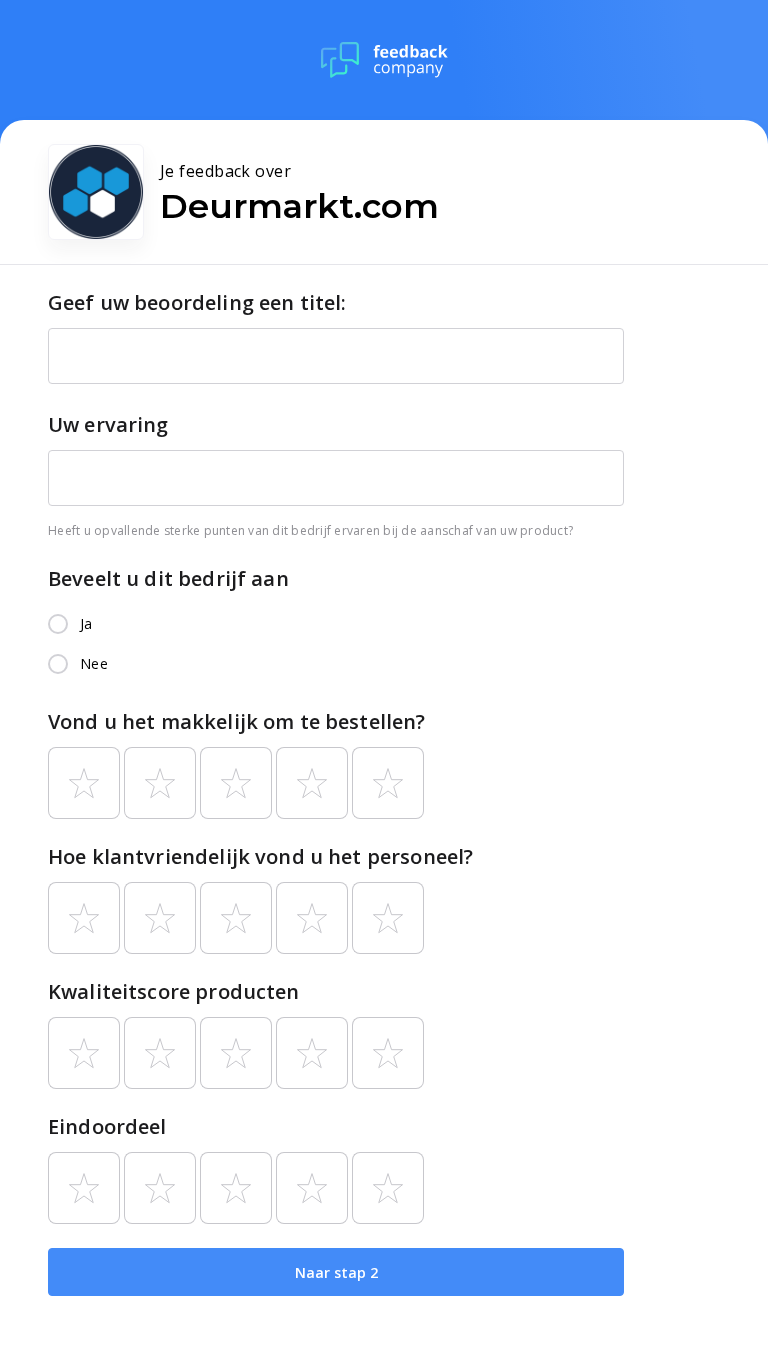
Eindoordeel (107, 1126)
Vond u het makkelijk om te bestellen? (237, 721)
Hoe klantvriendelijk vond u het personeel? (260, 856)
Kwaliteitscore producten (174, 991)
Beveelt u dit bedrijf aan (168, 578)
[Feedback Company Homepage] (384, 60)
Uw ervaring (108, 424)
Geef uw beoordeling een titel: (197, 302)
